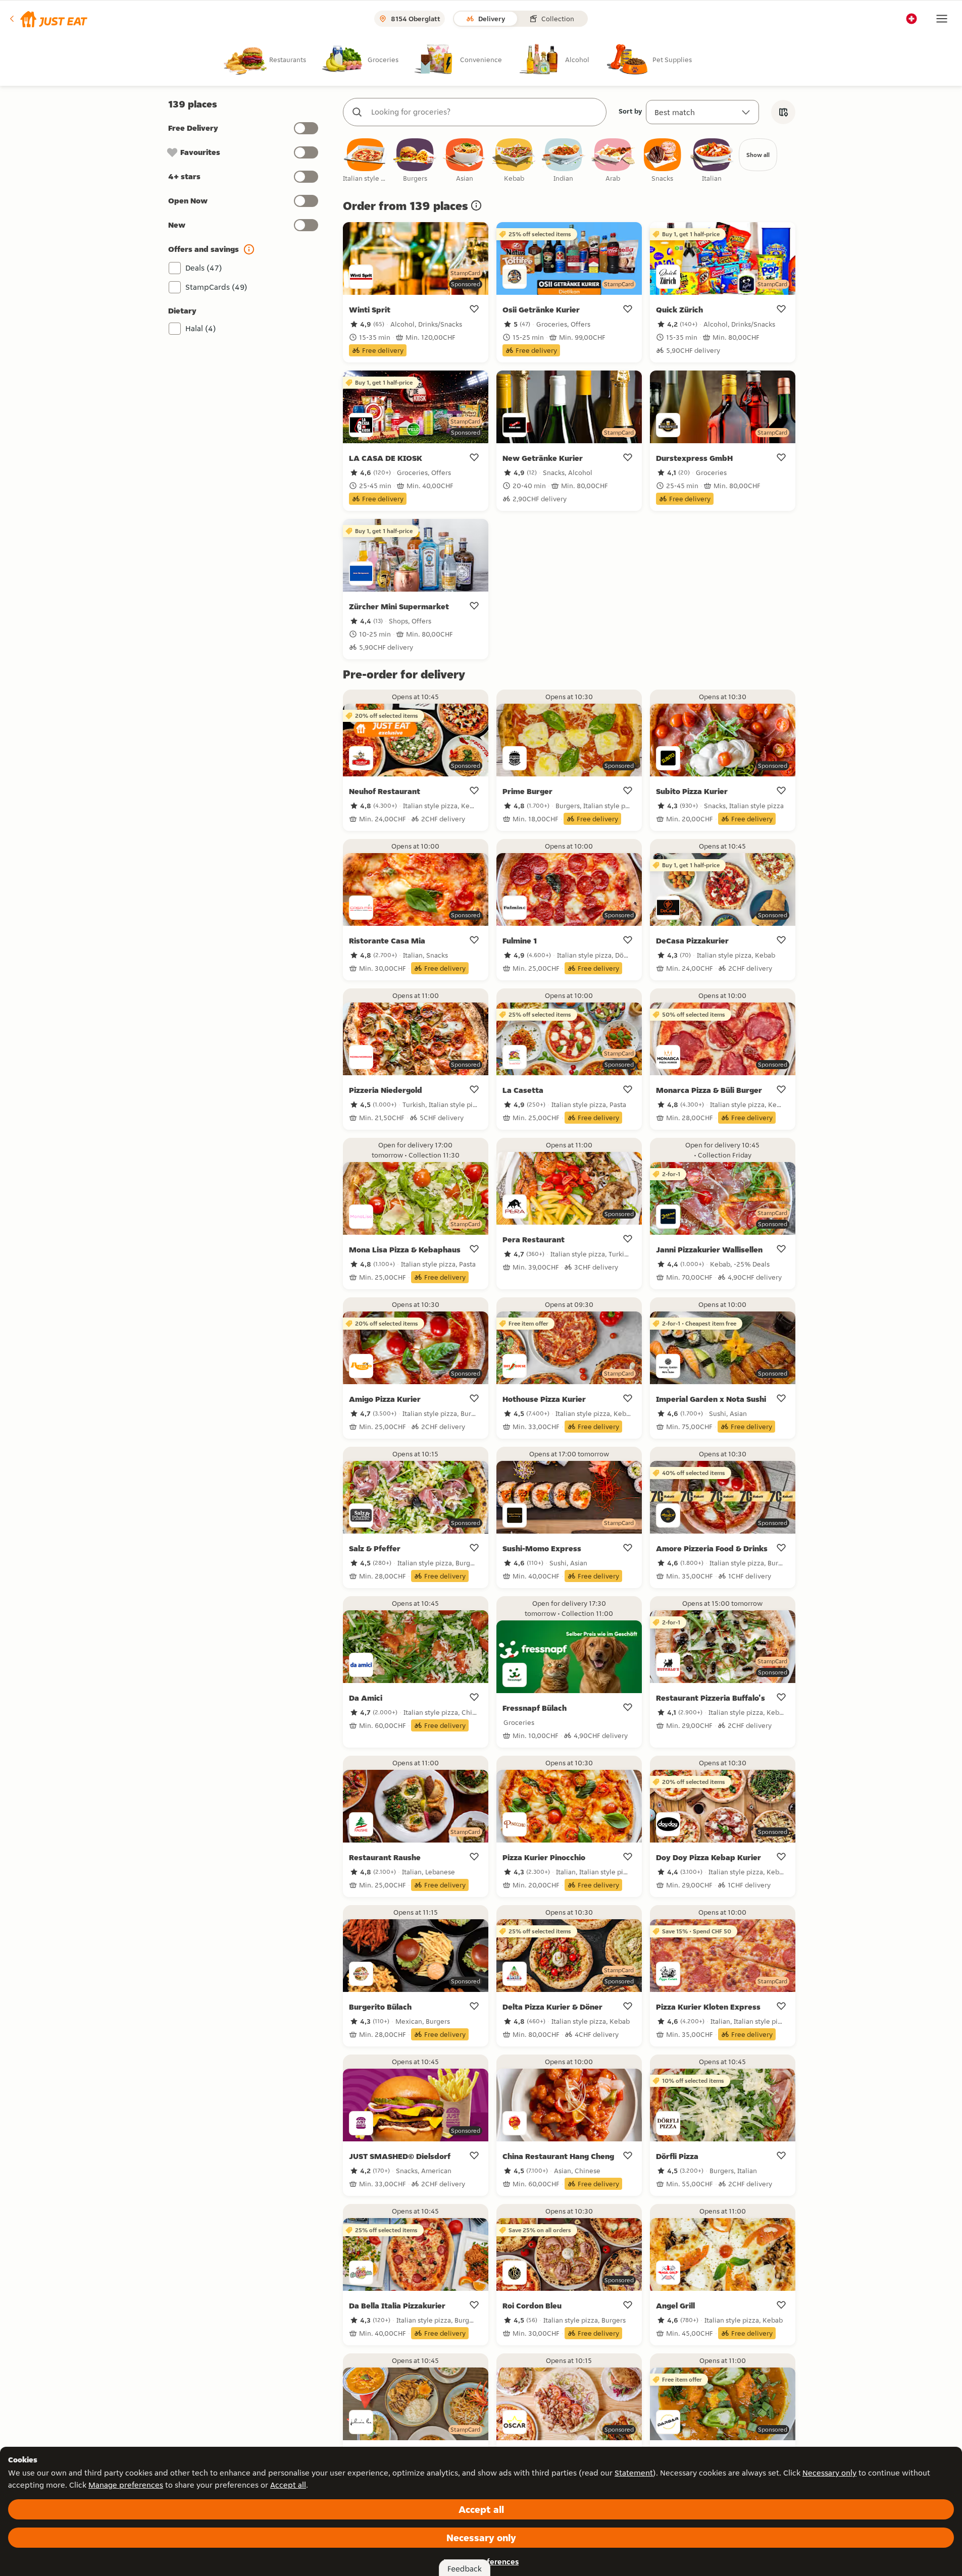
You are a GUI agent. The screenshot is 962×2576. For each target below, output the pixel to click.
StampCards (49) (216, 287)
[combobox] (485, 112)
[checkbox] (366, 161)
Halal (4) (201, 328)
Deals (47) (204, 268)
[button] (48, 19)
